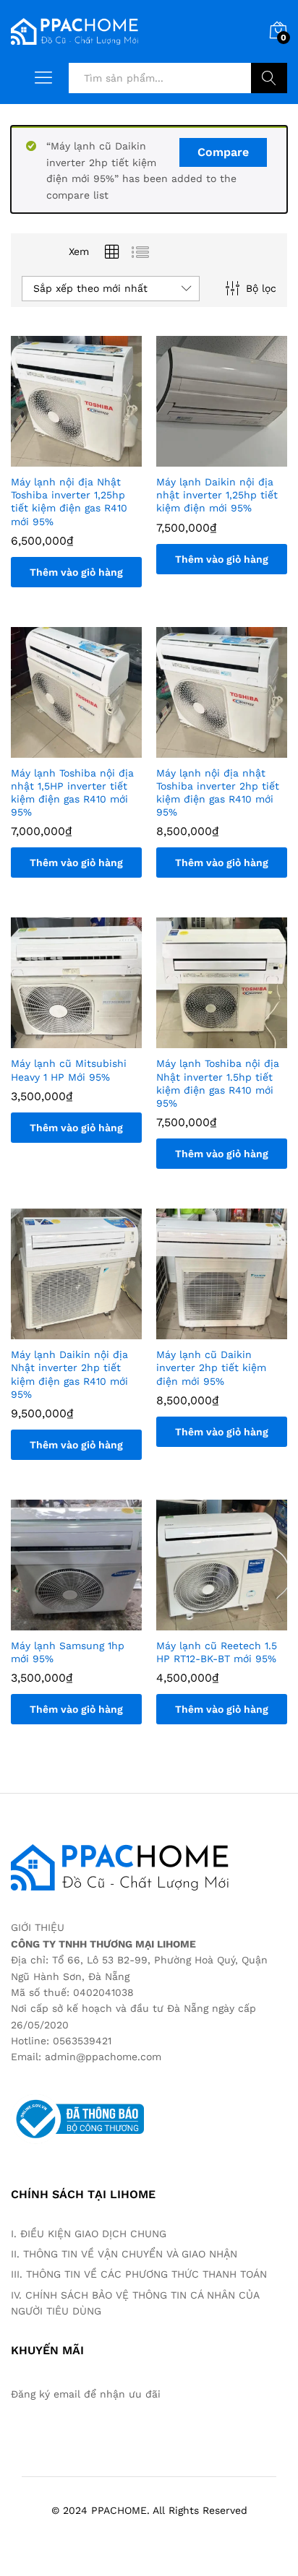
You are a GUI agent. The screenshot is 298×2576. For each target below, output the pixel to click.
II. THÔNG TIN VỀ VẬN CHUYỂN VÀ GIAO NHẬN (126, 2254)
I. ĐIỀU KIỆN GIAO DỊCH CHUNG (89, 2234)
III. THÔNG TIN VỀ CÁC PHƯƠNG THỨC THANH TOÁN (141, 2274)
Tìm (269, 78)
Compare (223, 152)
